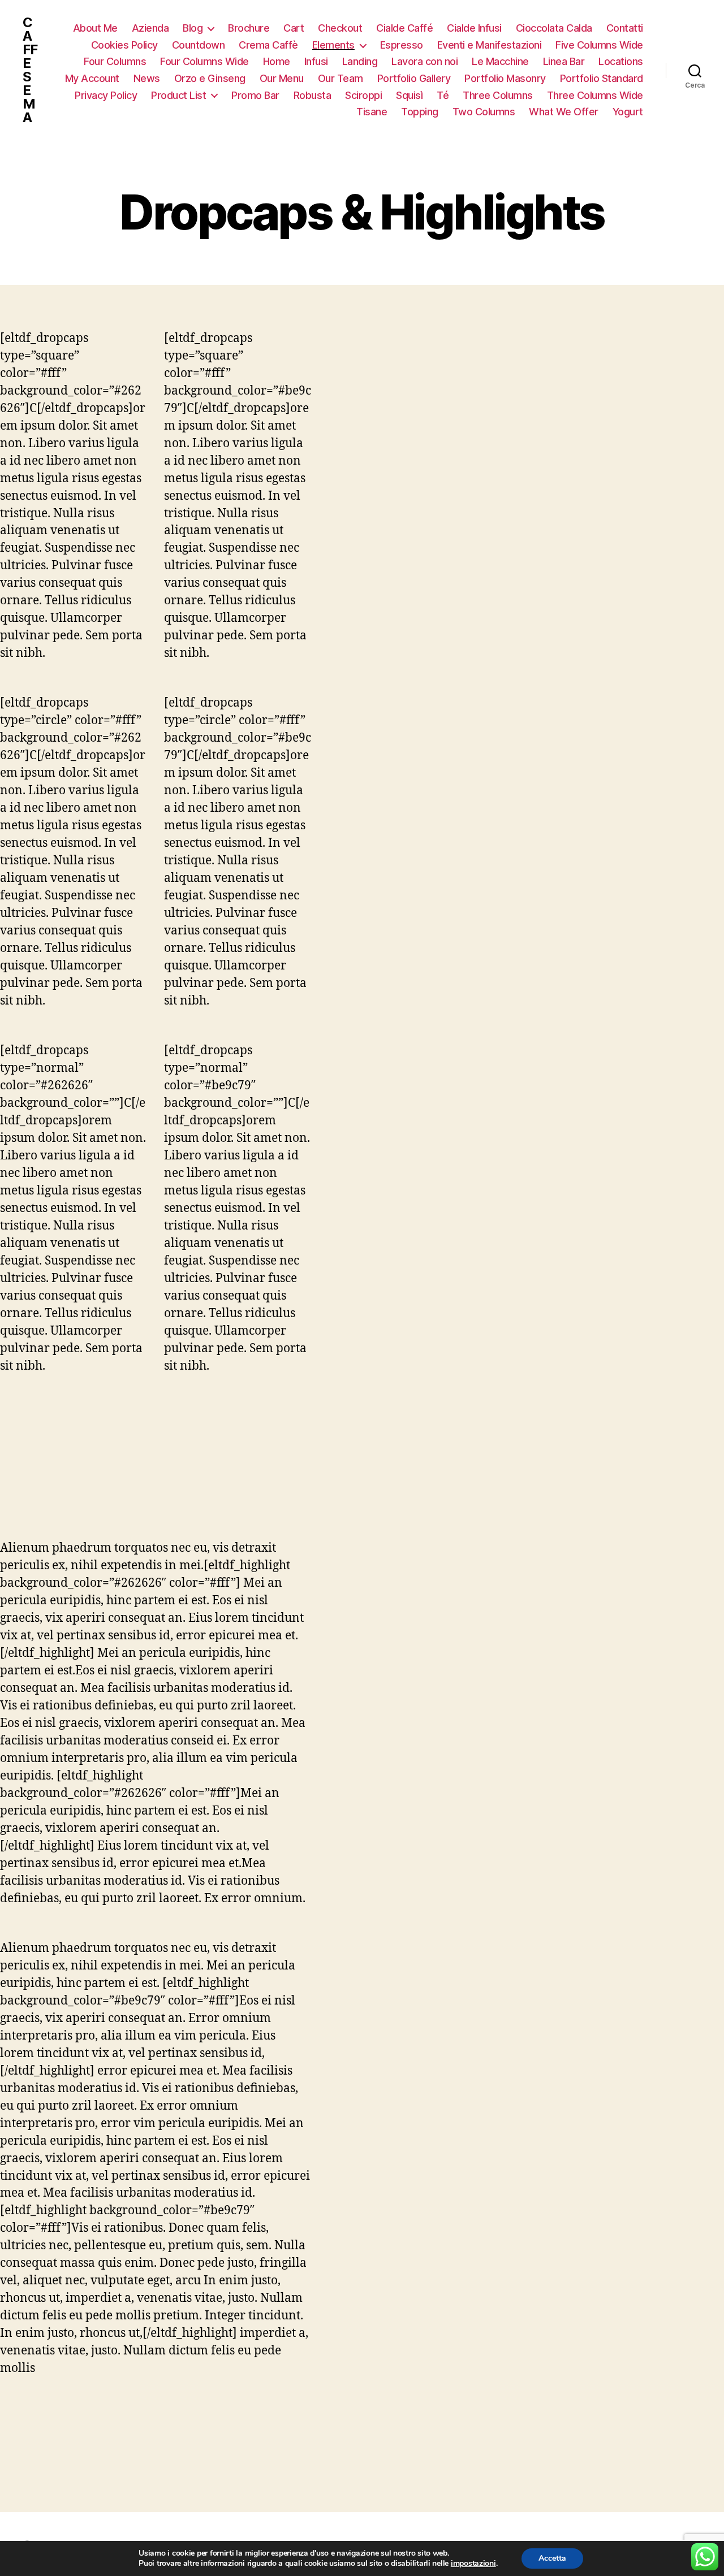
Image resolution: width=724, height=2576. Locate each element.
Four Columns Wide (204, 61)
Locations (621, 61)
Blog (193, 28)
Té (443, 95)
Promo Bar (255, 95)
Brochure (249, 28)
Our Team (341, 78)
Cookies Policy (124, 45)
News (147, 78)
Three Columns (498, 95)
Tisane (372, 112)
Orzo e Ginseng (210, 78)
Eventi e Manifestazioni (490, 45)
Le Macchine (500, 61)
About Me (95, 28)
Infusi (316, 61)
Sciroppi (363, 95)
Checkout (340, 28)
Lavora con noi (425, 61)
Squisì (409, 95)
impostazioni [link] (473, 2563)
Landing (360, 61)
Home (277, 61)
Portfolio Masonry (505, 78)
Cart (294, 28)
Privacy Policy (106, 95)
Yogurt (628, 112)
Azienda (150, 28)
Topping (420, 112)
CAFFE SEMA (30, 70)
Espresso (402, 45)
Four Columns (115, 61)
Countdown (199, 45)
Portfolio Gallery (414, 78)
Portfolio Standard (602, 78)
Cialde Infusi (474, 28)
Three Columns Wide (595, 95)
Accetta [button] (552, 2558)
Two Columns (484, 112)
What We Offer (564, 112)
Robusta (313, 95)
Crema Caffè (268, 45)
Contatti (625, 28)
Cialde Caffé (404, 28)
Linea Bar (564, 61)
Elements (333, 45)
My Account (92, 78)
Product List (178, 95)
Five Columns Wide (599, 45)
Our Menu (282, 78)
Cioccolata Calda (554, 28)
